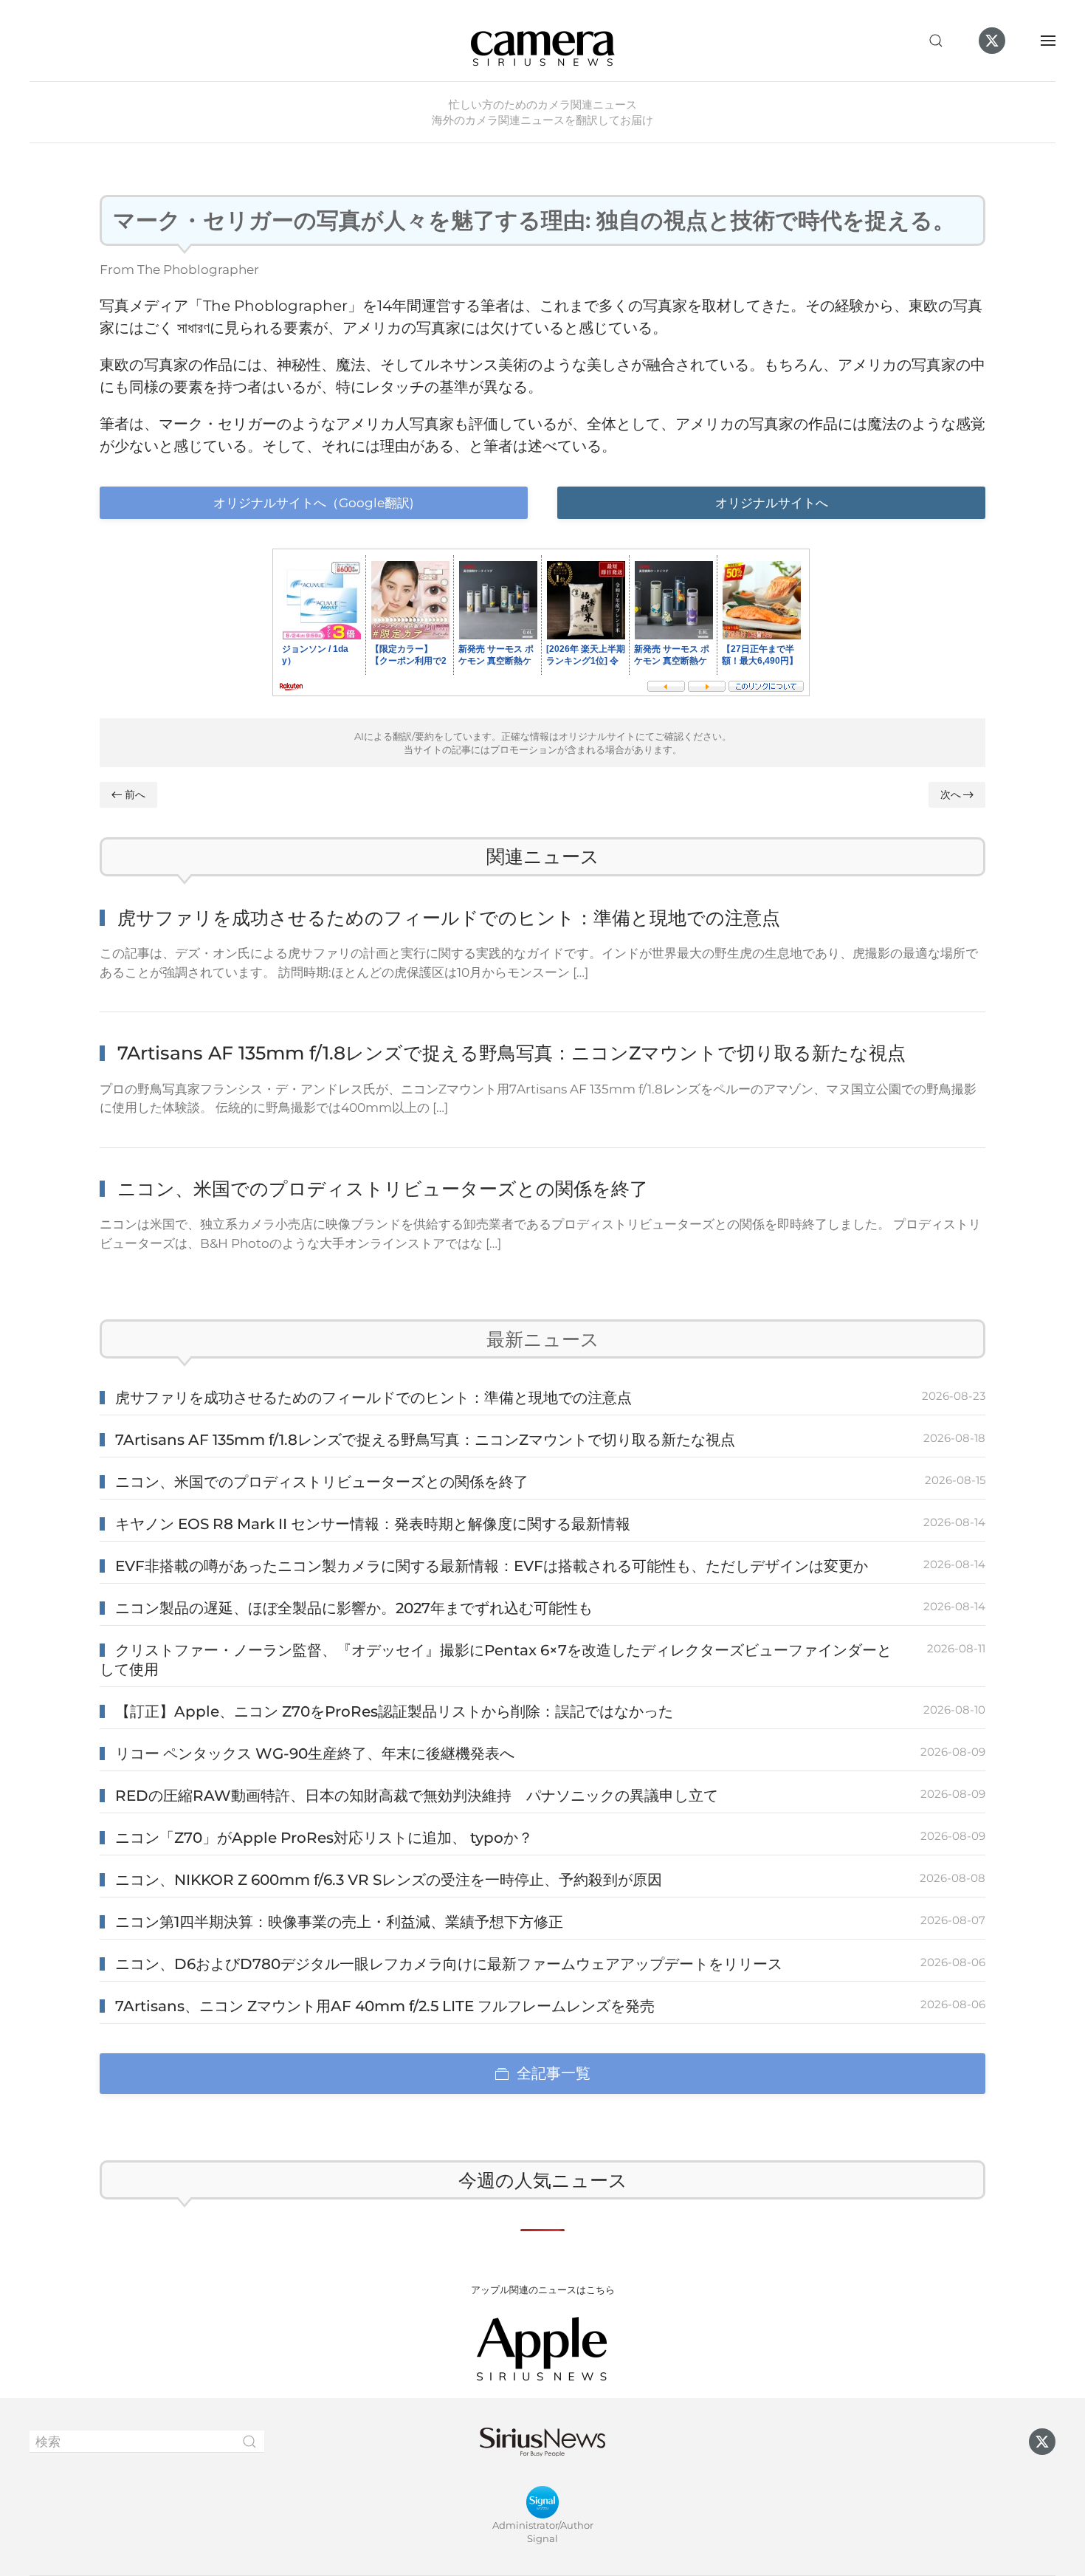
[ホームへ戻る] (542, 41)
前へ (135, 794)
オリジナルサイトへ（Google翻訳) (314, 503)
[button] (936, 41)
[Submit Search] (249, 2442)
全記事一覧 (554, 2073)
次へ (951, 794)
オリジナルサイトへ (772, 503)
